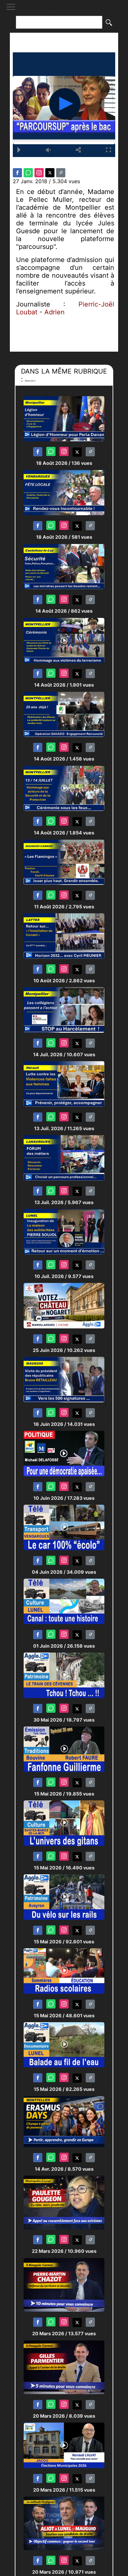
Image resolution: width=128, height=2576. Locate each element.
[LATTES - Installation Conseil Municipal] (64, 936)
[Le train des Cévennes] (64, 1675)
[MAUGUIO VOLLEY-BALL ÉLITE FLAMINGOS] (64, 862)
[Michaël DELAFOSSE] (64, 1453)
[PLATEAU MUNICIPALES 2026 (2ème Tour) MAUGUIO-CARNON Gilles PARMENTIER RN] (64, 2367)
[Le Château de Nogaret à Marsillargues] (64, 1305)
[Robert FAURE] (64, 1749)
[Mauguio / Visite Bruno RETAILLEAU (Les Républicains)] (64, 1379)
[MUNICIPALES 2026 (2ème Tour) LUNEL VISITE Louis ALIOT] (64, 2523)
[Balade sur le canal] (64, 2045)
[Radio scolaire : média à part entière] (64, 1971)
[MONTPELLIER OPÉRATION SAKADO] (64, 714)
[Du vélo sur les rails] (64, 1897)
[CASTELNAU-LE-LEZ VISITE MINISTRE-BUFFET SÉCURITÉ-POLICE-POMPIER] (64, 566)
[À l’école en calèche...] (64, 1527)
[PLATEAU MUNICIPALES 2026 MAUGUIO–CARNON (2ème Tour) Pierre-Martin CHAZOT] (64, 2284)
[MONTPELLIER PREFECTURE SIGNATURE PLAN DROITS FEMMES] (64, 1084)
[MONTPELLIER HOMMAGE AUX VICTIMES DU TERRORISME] (64, 640)
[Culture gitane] (64, 1823)
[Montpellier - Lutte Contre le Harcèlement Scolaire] (64, 1010)
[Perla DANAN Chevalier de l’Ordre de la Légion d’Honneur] (64, 418)
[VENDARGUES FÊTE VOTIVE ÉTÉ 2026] (64, 492)
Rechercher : (64, 12)
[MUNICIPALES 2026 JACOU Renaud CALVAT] (64, 2445)
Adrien (54, 312)
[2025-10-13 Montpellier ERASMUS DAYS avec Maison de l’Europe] (64, 2121)
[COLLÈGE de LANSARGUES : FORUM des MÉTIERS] (64, 1157)
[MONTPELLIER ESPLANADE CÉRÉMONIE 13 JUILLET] (64, 788)
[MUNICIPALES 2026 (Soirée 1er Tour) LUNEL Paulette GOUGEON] (64, 2202)
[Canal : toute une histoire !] (64, 1601)
